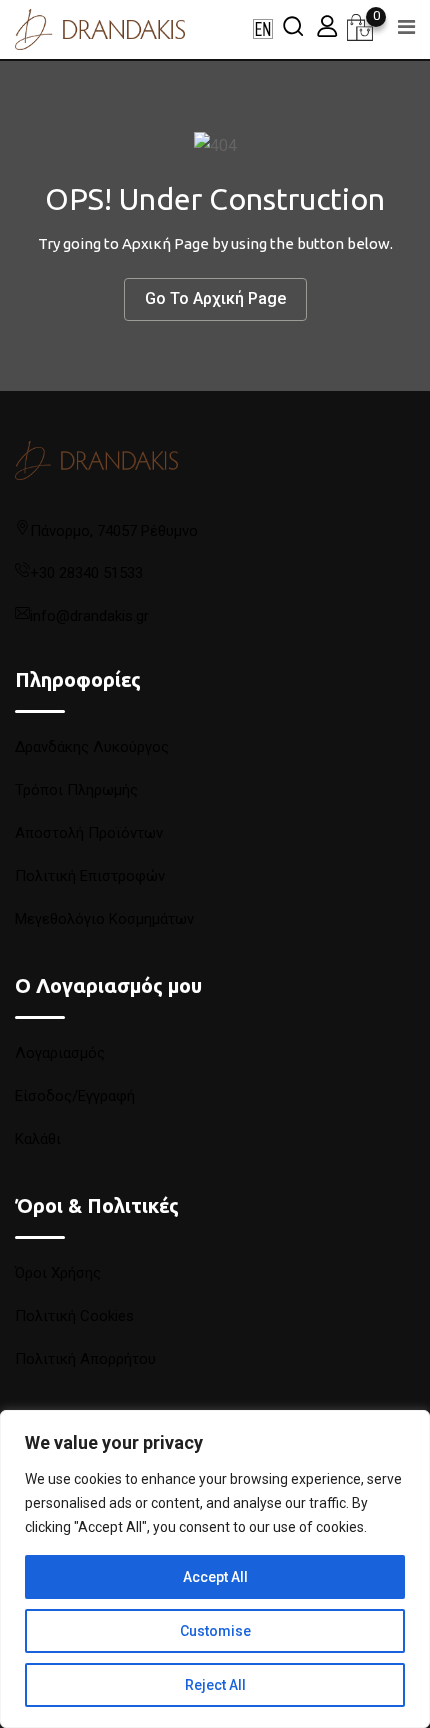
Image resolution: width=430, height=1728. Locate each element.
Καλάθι (38, 1139)
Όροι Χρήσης (58, 1273)
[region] (215, 1569)
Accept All (215, 1577)
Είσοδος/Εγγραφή (75, 1096)
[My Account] (327, 25)
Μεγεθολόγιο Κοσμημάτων (104, 919)
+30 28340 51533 (86, 573)
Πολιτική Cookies (74, 1316)
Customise (215, 1631)
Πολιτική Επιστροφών (90, 876)
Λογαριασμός (60, 1053)
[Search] (293, 25)
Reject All (215, 1685)
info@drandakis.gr (89, 616)
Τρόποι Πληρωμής (76, 790)
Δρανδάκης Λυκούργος (92, 747)
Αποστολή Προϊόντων (89, 833)
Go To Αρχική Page (215, 298)
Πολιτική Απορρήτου (85, 1359)
